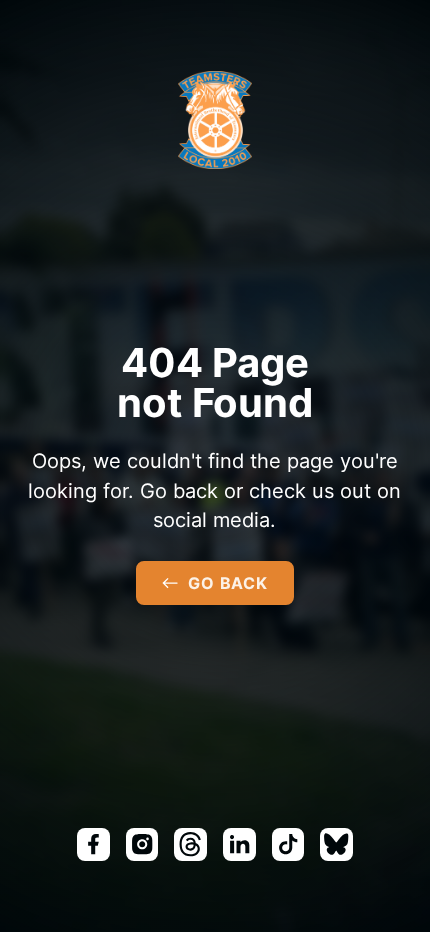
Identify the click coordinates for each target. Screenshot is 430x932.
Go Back (228, 583)
